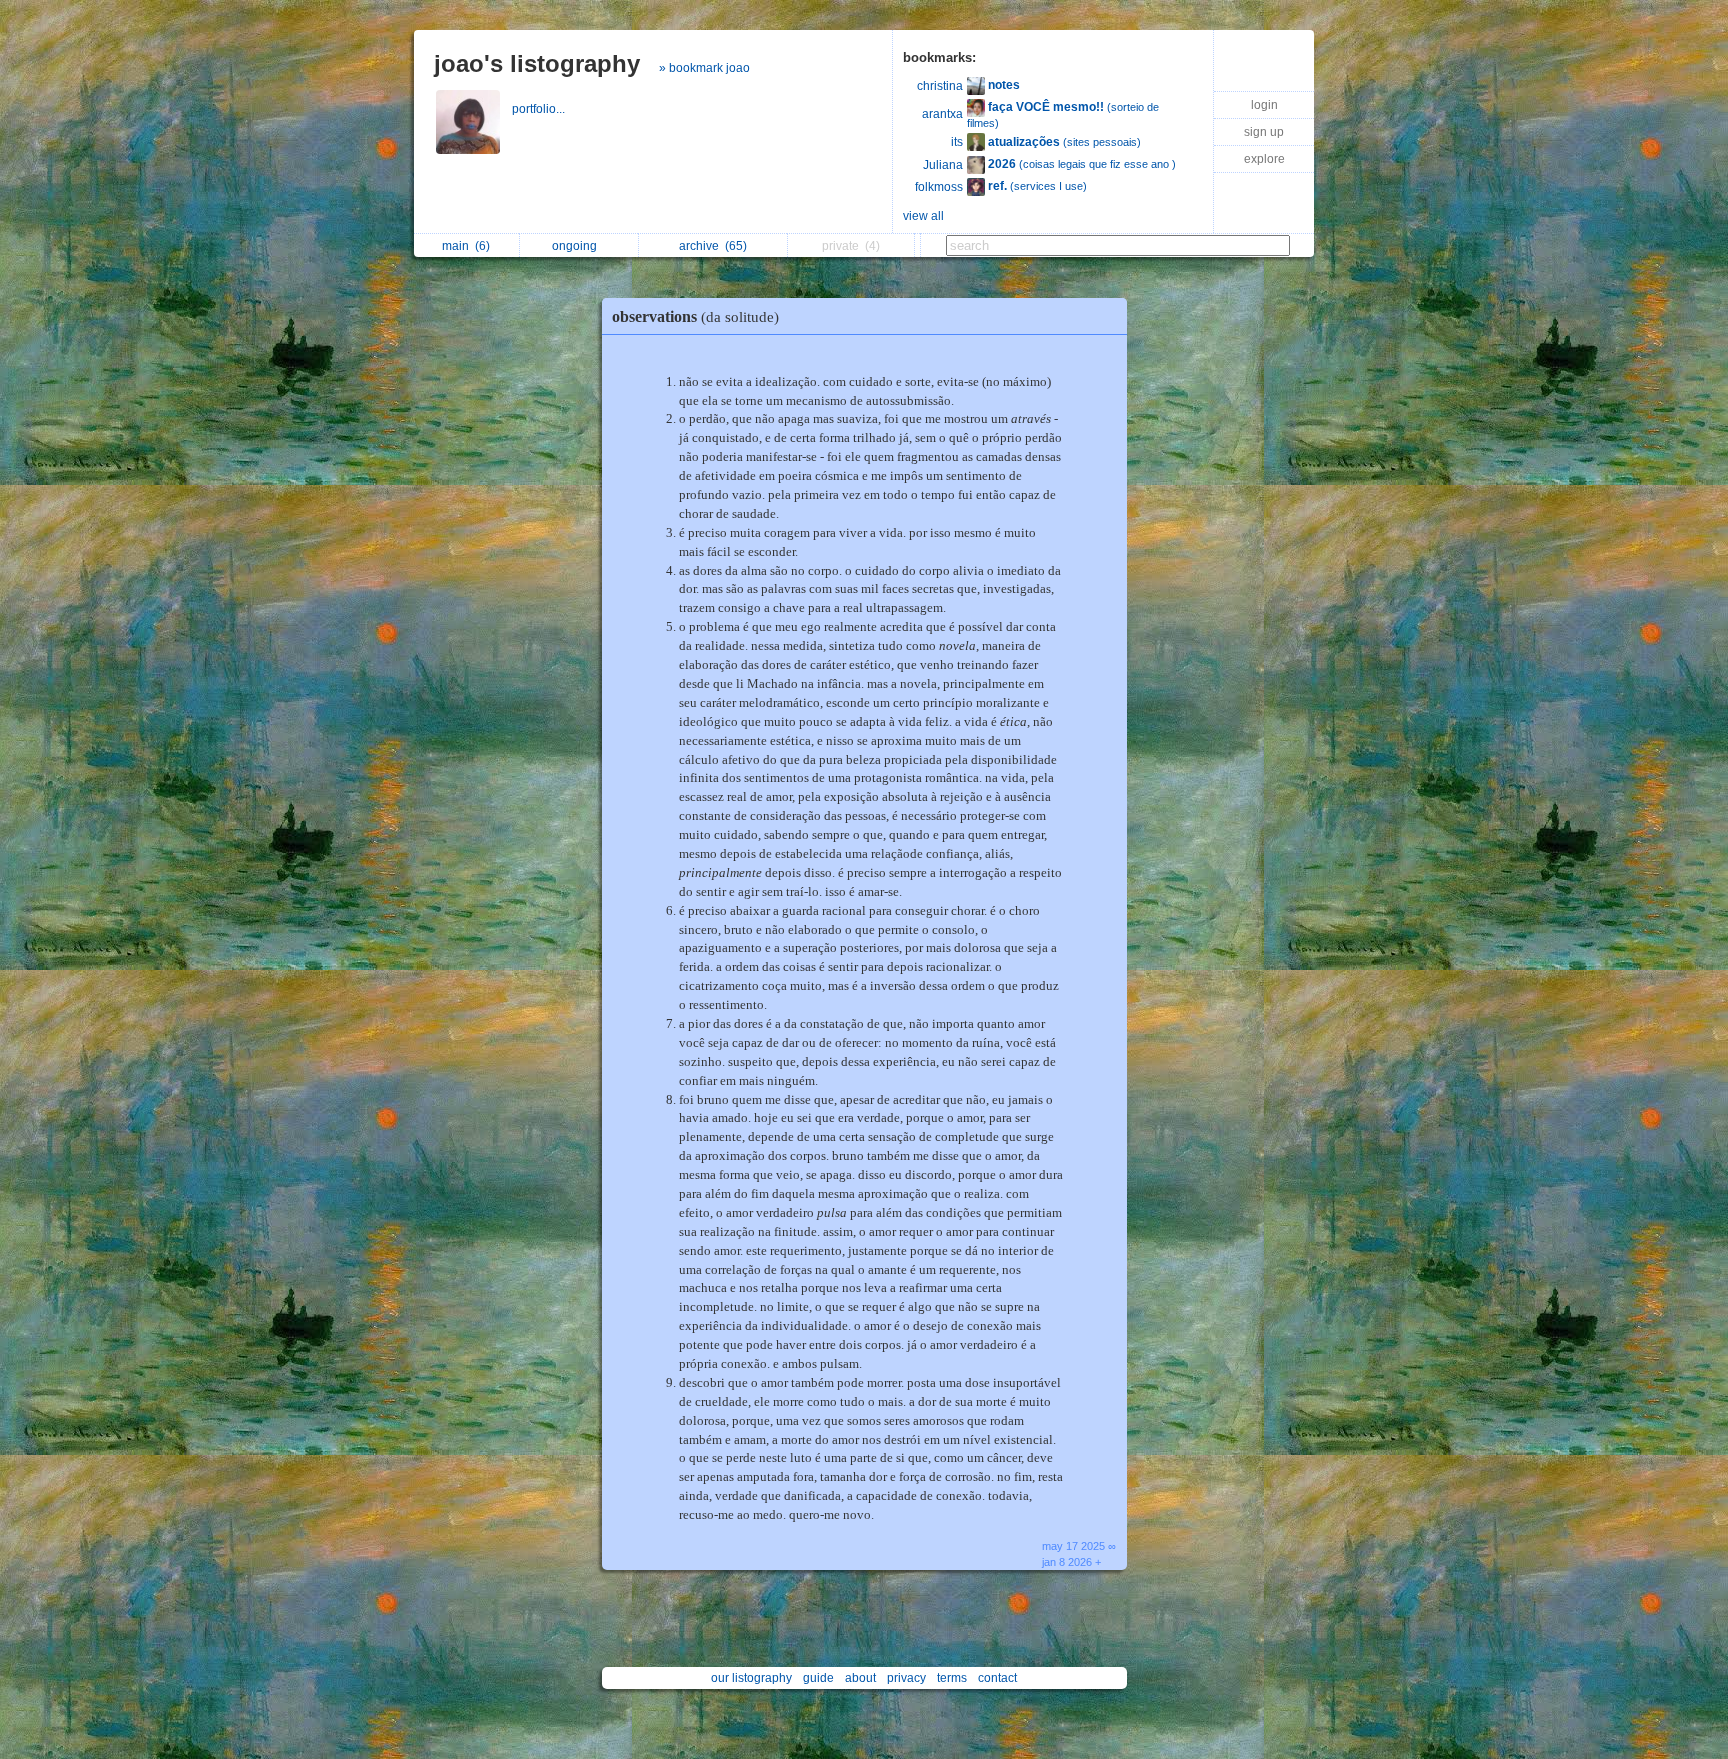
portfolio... (540, 109)
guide (818, 1678)
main (466, 246)
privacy (906, 1678)
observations (695, 316)
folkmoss (939, 187)
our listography (751, 1678)
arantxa (942, 114)
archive (713, 246)
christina (940, 86)
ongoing (577, 246)
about (860, 1678)
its (957, 142)
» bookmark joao (704, 68)
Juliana (943, 165)
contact (997, 1678)
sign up (1264, 132)
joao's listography (537, 63)
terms (952, 1678)
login (1264, 105)
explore (1264, 159)
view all (923, 216)
